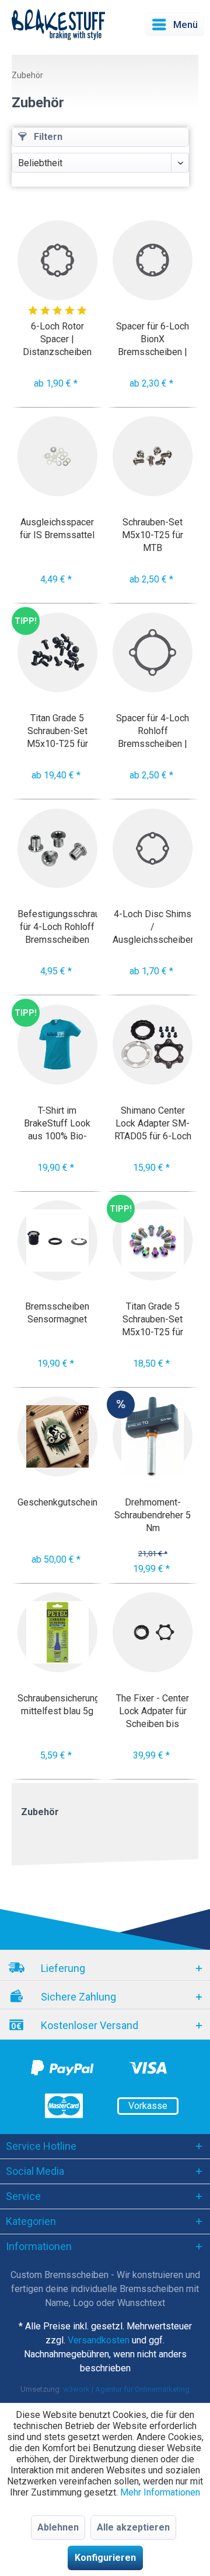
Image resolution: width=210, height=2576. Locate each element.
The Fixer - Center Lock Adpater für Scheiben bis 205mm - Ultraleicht (153, 1711)
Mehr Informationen (160, 2492)
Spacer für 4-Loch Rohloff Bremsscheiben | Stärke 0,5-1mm (153, 731)
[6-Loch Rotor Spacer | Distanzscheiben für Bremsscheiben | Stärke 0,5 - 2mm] (57, 260)
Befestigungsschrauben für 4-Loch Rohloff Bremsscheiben (57, 927)
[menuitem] (174, 24)
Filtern (47, 137)
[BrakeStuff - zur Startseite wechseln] (58, 24)
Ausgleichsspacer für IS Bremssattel (57, 529)
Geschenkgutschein (57, 1502)
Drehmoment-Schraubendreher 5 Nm (153, 1515)
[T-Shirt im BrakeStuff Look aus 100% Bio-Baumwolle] (57, 1045)
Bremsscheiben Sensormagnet (57, 1313)
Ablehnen (58, 2527)
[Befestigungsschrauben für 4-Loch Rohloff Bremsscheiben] (57, 849)
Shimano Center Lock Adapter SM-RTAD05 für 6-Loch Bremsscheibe (153, 1123)
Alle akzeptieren (133, 2527)
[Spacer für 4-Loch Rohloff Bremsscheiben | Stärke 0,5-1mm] (153, 653)
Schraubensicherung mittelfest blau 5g (57, 1705)
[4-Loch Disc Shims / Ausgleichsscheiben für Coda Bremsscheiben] (153, 849)
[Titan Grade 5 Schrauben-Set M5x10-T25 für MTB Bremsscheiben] (153, 1240)
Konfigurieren (105, 2558)
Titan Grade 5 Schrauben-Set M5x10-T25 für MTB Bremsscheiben (153, 1319)
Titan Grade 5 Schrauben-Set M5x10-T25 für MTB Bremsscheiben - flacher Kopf (57, 731)
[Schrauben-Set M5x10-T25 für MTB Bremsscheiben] (153, 456)
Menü (185, 24)
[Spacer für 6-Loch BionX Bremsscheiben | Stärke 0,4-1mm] (153, 260)
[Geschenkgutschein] (57, 1436)
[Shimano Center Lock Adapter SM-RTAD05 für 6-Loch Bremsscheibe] (153, 1045)
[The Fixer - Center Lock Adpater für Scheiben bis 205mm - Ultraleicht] (153, 1632)
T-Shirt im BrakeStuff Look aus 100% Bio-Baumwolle (57, 1123)
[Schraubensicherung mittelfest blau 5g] (57, 1632)
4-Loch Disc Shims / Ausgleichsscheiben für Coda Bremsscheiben (153, 927)
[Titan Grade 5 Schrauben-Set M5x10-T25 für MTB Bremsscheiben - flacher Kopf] (57, 653)
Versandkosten (99, 2340)
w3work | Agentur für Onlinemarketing (126, 2389)
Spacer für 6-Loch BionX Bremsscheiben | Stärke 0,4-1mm (153, 339)
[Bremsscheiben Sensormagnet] (57, 1240)
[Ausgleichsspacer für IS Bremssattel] (57, 456)
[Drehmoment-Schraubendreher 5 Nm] (153, 1436)
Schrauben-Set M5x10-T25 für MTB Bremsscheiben (153, 535)
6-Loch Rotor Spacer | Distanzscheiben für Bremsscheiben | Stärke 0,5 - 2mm (57, 339)
